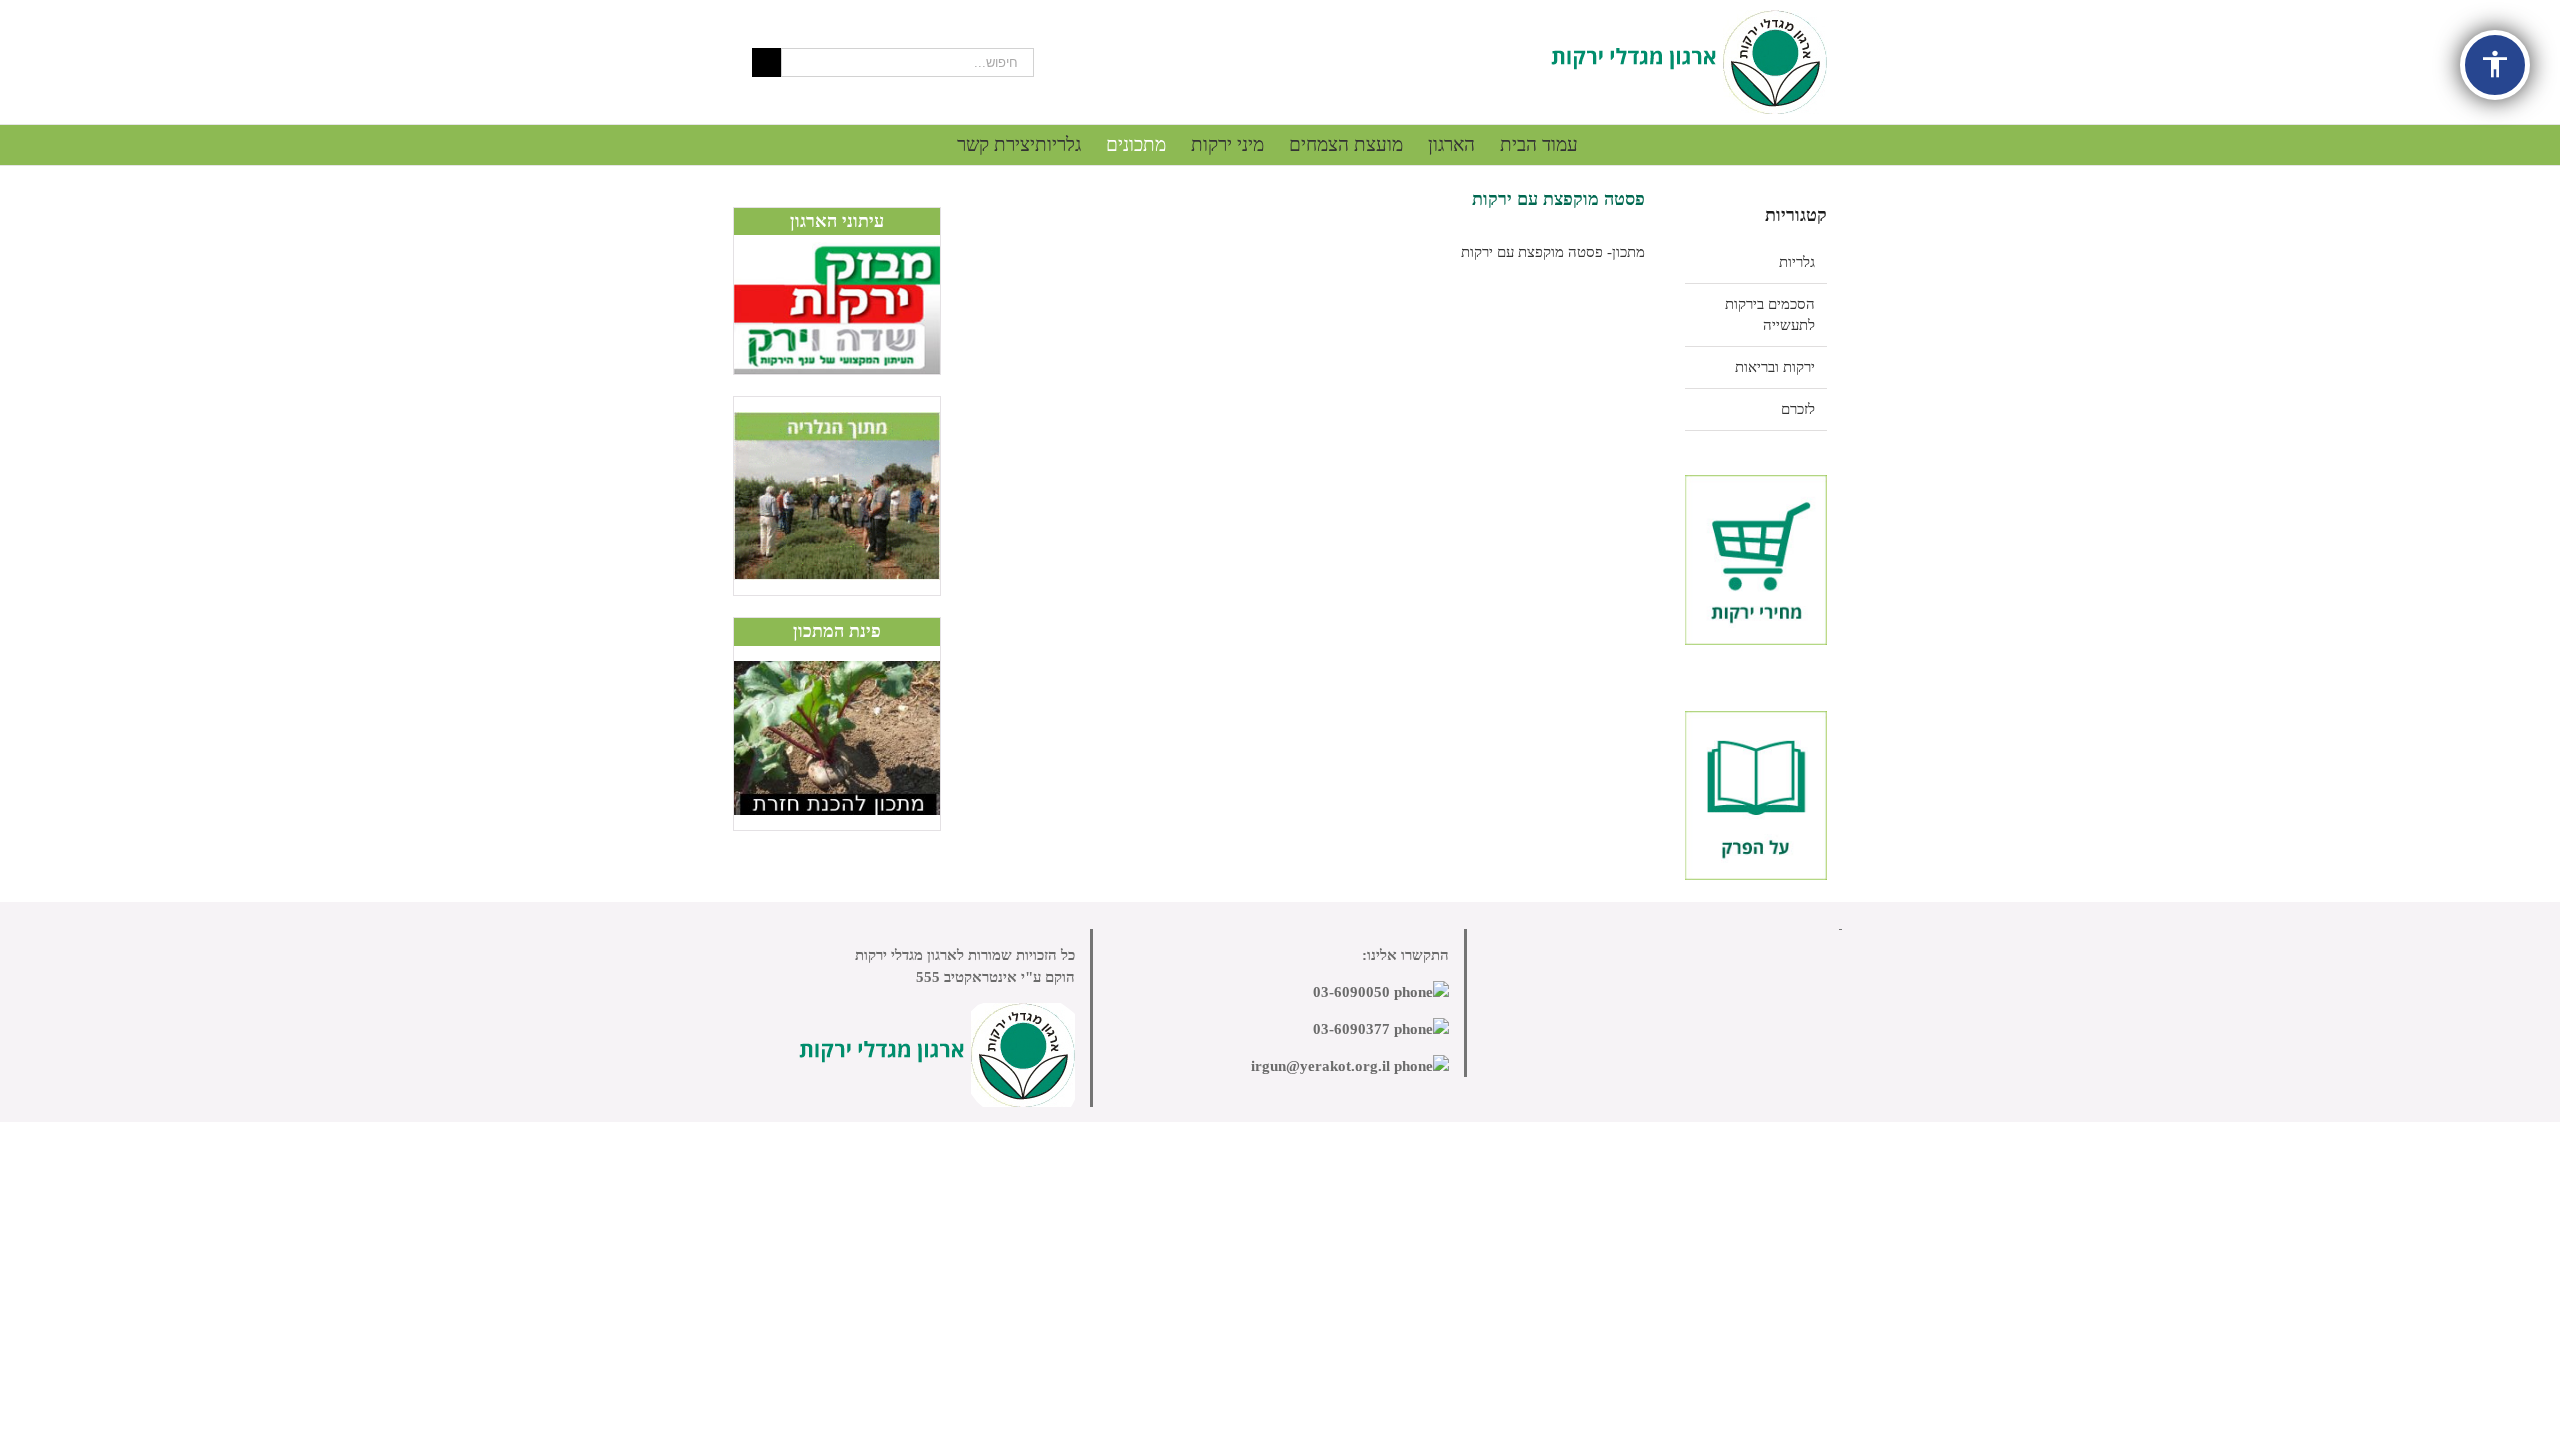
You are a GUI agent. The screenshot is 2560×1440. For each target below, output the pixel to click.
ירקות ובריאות (1775, 367)
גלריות (1797, 262)
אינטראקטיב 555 (966, 977)
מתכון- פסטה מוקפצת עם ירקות (1553, 252)
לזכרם (1798, 409)
